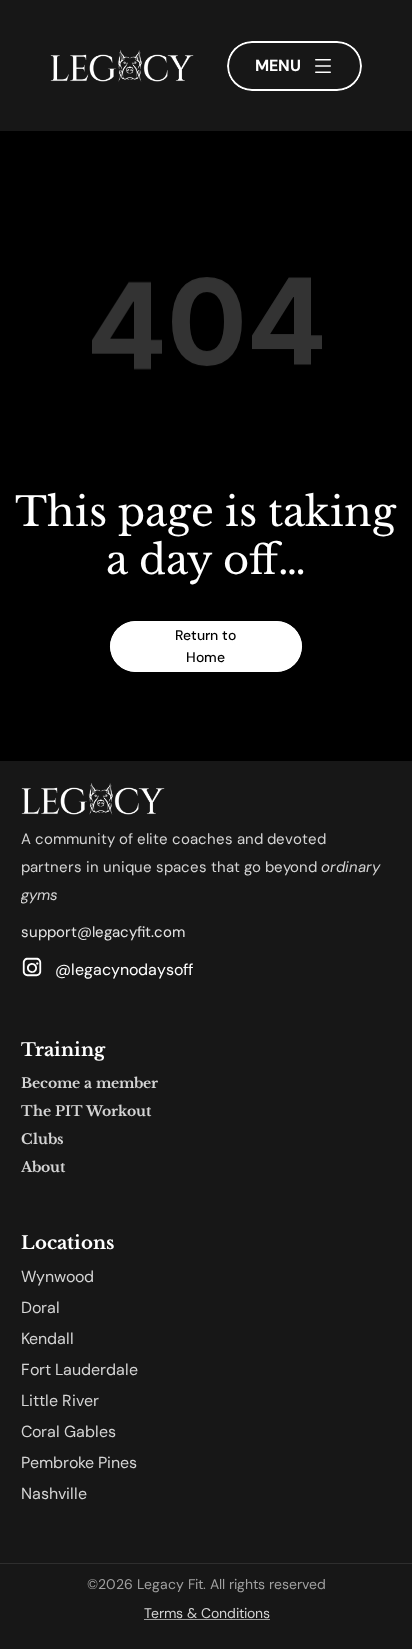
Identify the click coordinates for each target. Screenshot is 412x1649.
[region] (206, 335)
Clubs (42, 1139)
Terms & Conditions (207, 1613)
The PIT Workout (86, 1111)
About (43, 1167)
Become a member (89, 1083)
